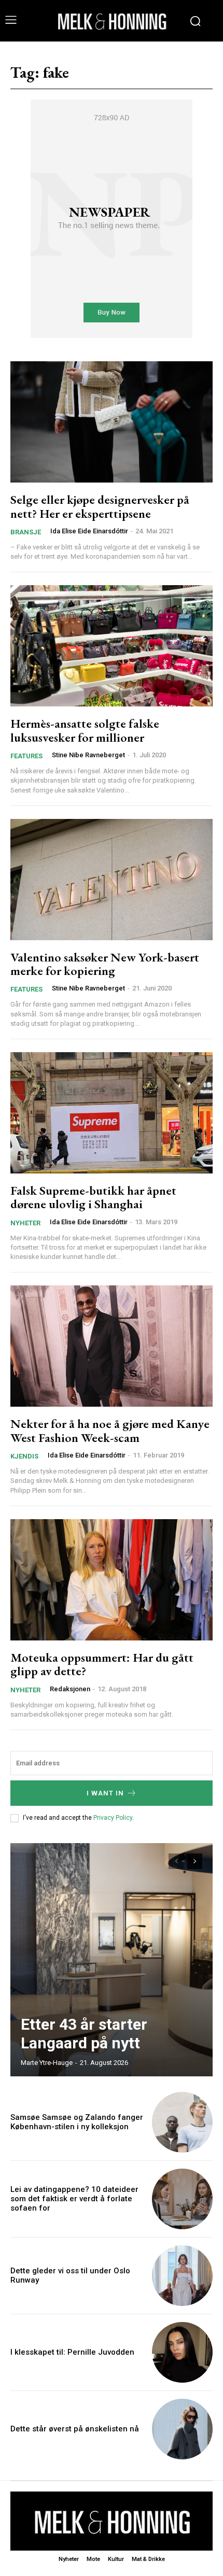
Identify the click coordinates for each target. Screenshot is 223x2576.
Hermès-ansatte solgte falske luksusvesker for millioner (85, 730)
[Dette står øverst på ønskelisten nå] (182, 2429)
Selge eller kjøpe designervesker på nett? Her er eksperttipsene (100, 506)
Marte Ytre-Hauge (47, 2063)
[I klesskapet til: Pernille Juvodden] (182, 2352)
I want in (105, 1793)
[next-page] (195, 1861)
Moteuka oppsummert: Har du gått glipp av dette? (102, 1664)
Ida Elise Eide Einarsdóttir (89, 531)
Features (26, 756)
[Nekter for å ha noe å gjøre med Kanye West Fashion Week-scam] (112, 1346)
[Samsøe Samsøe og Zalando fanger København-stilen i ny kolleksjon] (182, 2122)
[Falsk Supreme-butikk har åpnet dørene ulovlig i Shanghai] (112, 1113)
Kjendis (24, 1456)
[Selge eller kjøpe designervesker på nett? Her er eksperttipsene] (112, 422)
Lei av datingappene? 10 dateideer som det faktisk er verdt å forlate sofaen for (74, 2199)
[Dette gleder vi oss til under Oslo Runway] (182, 2276)
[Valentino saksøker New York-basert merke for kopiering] (112, 880)
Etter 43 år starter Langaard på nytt (84, 2034)
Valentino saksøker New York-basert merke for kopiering (105, 964)
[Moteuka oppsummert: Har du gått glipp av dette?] (112, 1580)
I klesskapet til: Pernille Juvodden (72, 2352)
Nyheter (25, 1223)
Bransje (26, 532)
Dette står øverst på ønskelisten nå (75, 2429)
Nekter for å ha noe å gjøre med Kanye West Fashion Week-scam (110, 1430)
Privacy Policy (113, 1818)
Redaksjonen (70, 1689)
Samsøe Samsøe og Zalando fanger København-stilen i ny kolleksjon (77, 2122)
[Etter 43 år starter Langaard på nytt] (112, 1960)
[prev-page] (176, 1861)
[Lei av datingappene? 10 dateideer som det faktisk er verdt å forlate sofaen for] (182, 2199)
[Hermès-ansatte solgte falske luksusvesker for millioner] (112, 646)
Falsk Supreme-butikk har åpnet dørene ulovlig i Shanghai (93, 1197)
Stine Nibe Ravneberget (88, 755)
